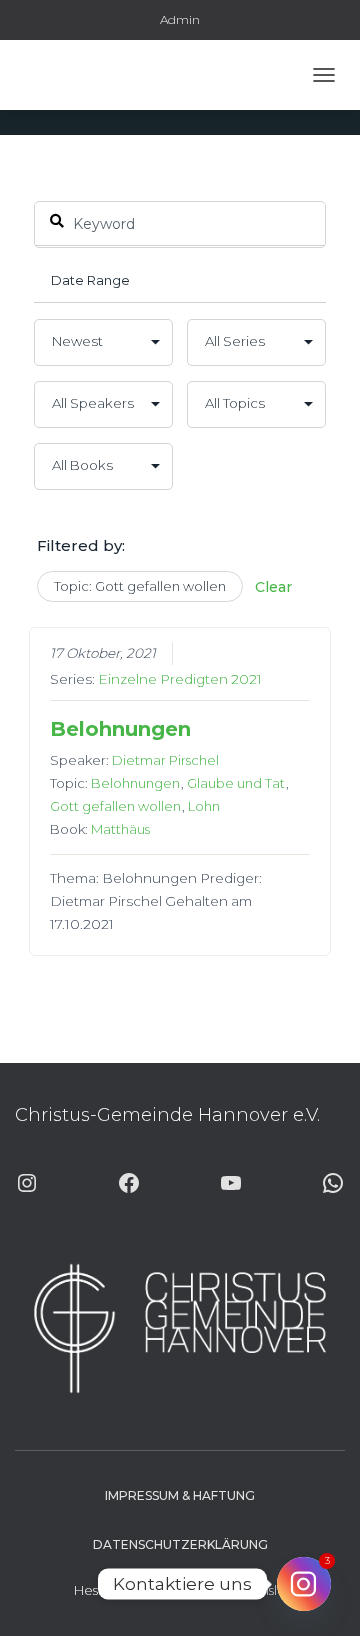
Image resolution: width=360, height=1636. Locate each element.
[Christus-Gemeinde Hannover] (73, 75)
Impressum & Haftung (180, 1495)
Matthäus (120, 829)
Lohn (204, 806)
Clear (273, 587)
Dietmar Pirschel (165, 760)
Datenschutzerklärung (180, 1544)
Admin (180, 19)
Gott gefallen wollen (115, 806)
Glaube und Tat (236, 783)
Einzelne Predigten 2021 (180, 679)
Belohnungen (120, 729)
